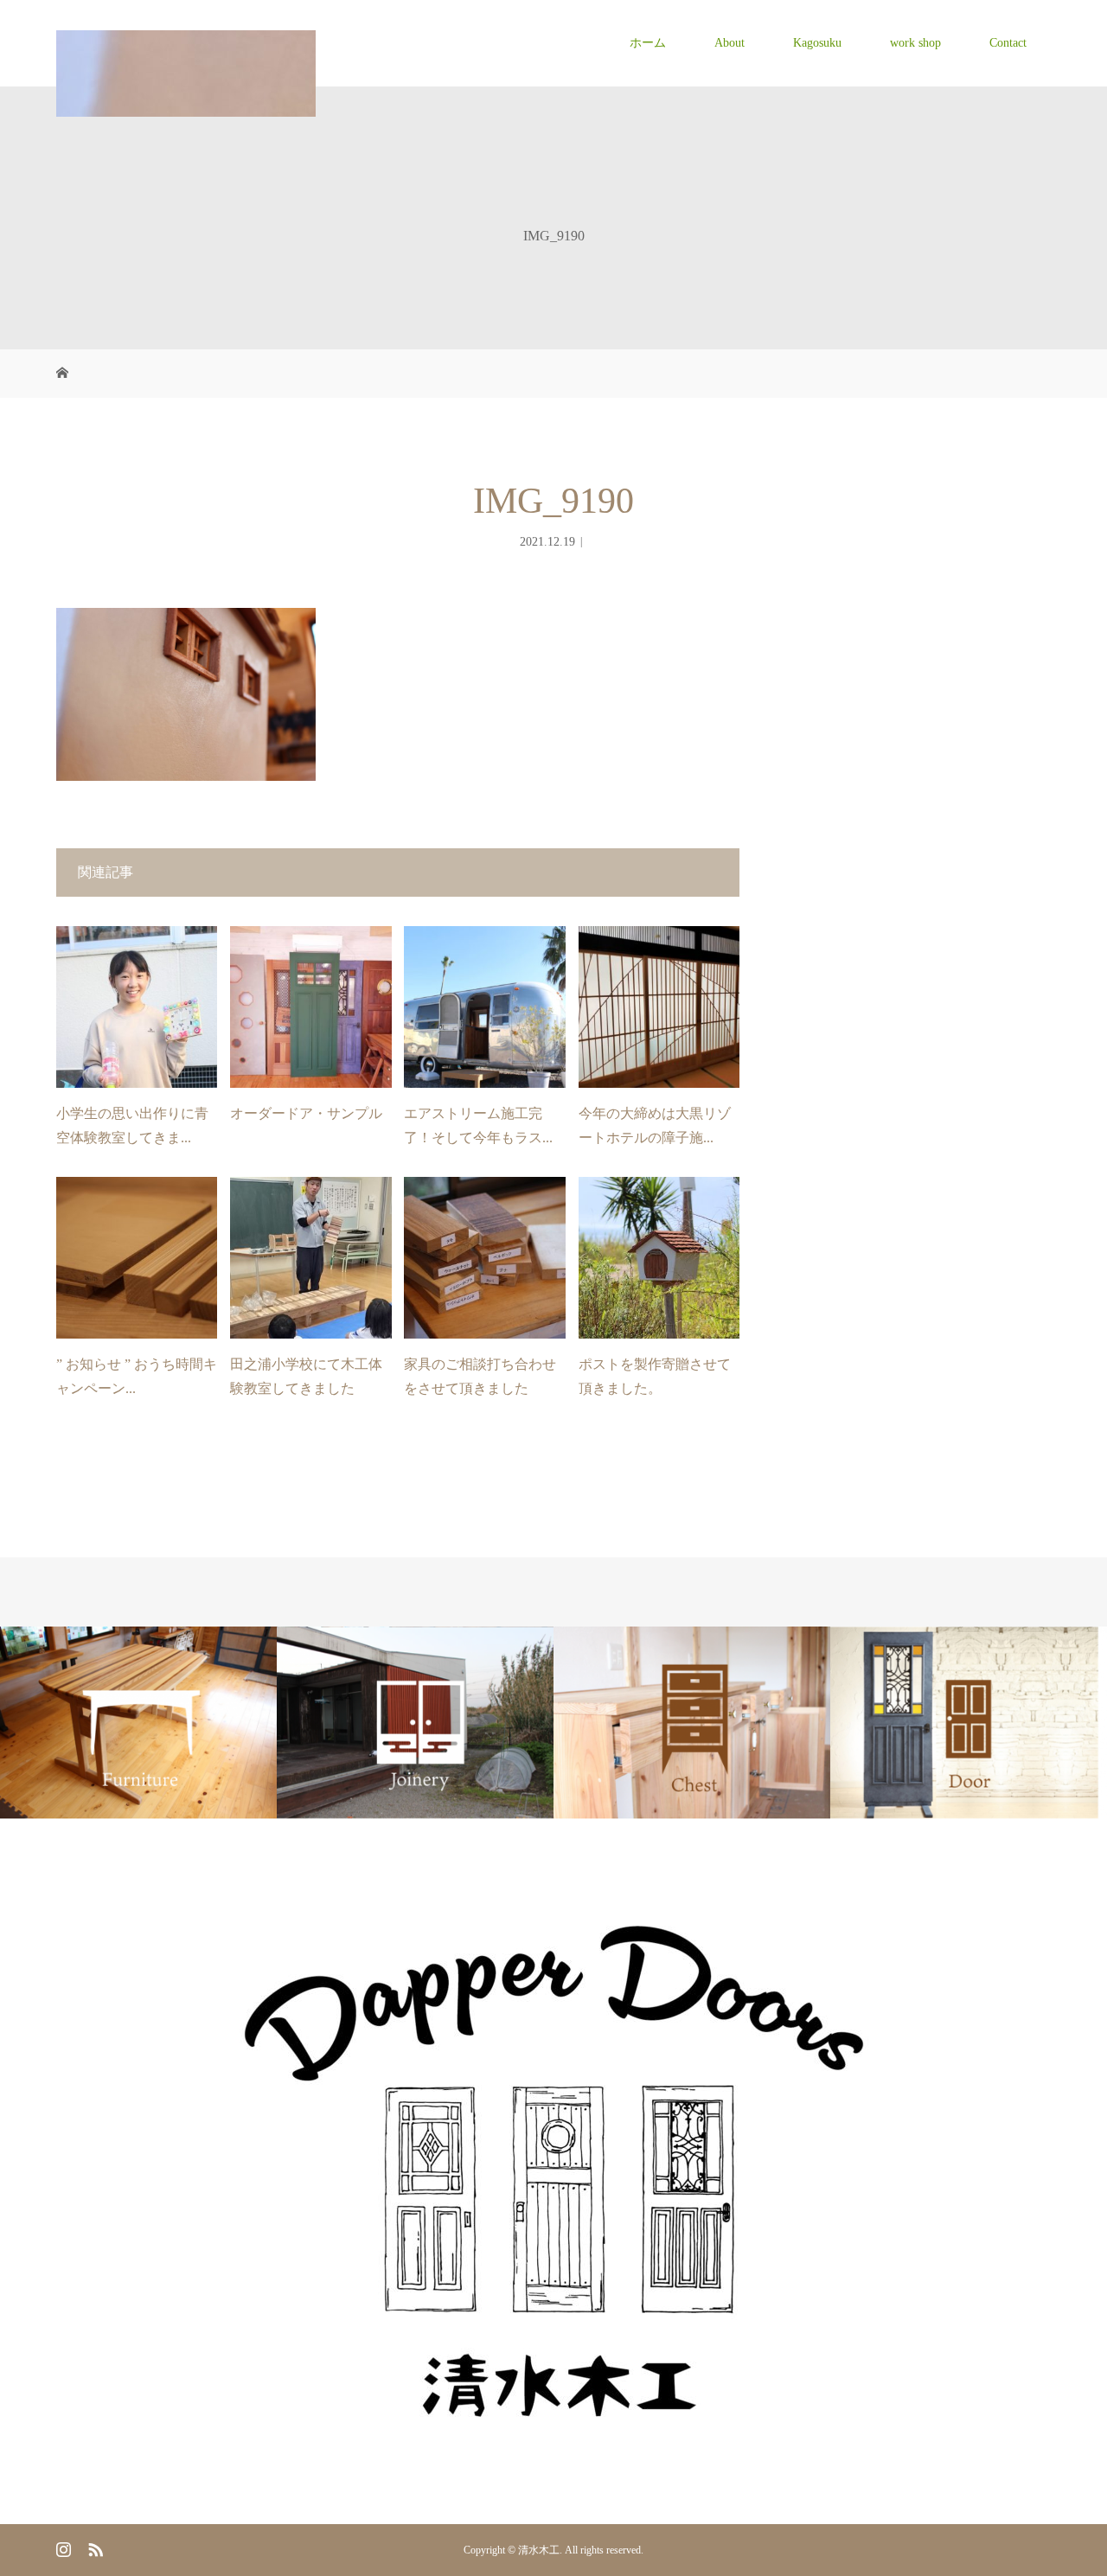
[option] (138, 1723)
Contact (1008, 43)
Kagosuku (817, 43)
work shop (915, 43)
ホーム (648, 43)
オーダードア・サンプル (306, 1113)
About (729, 43)
